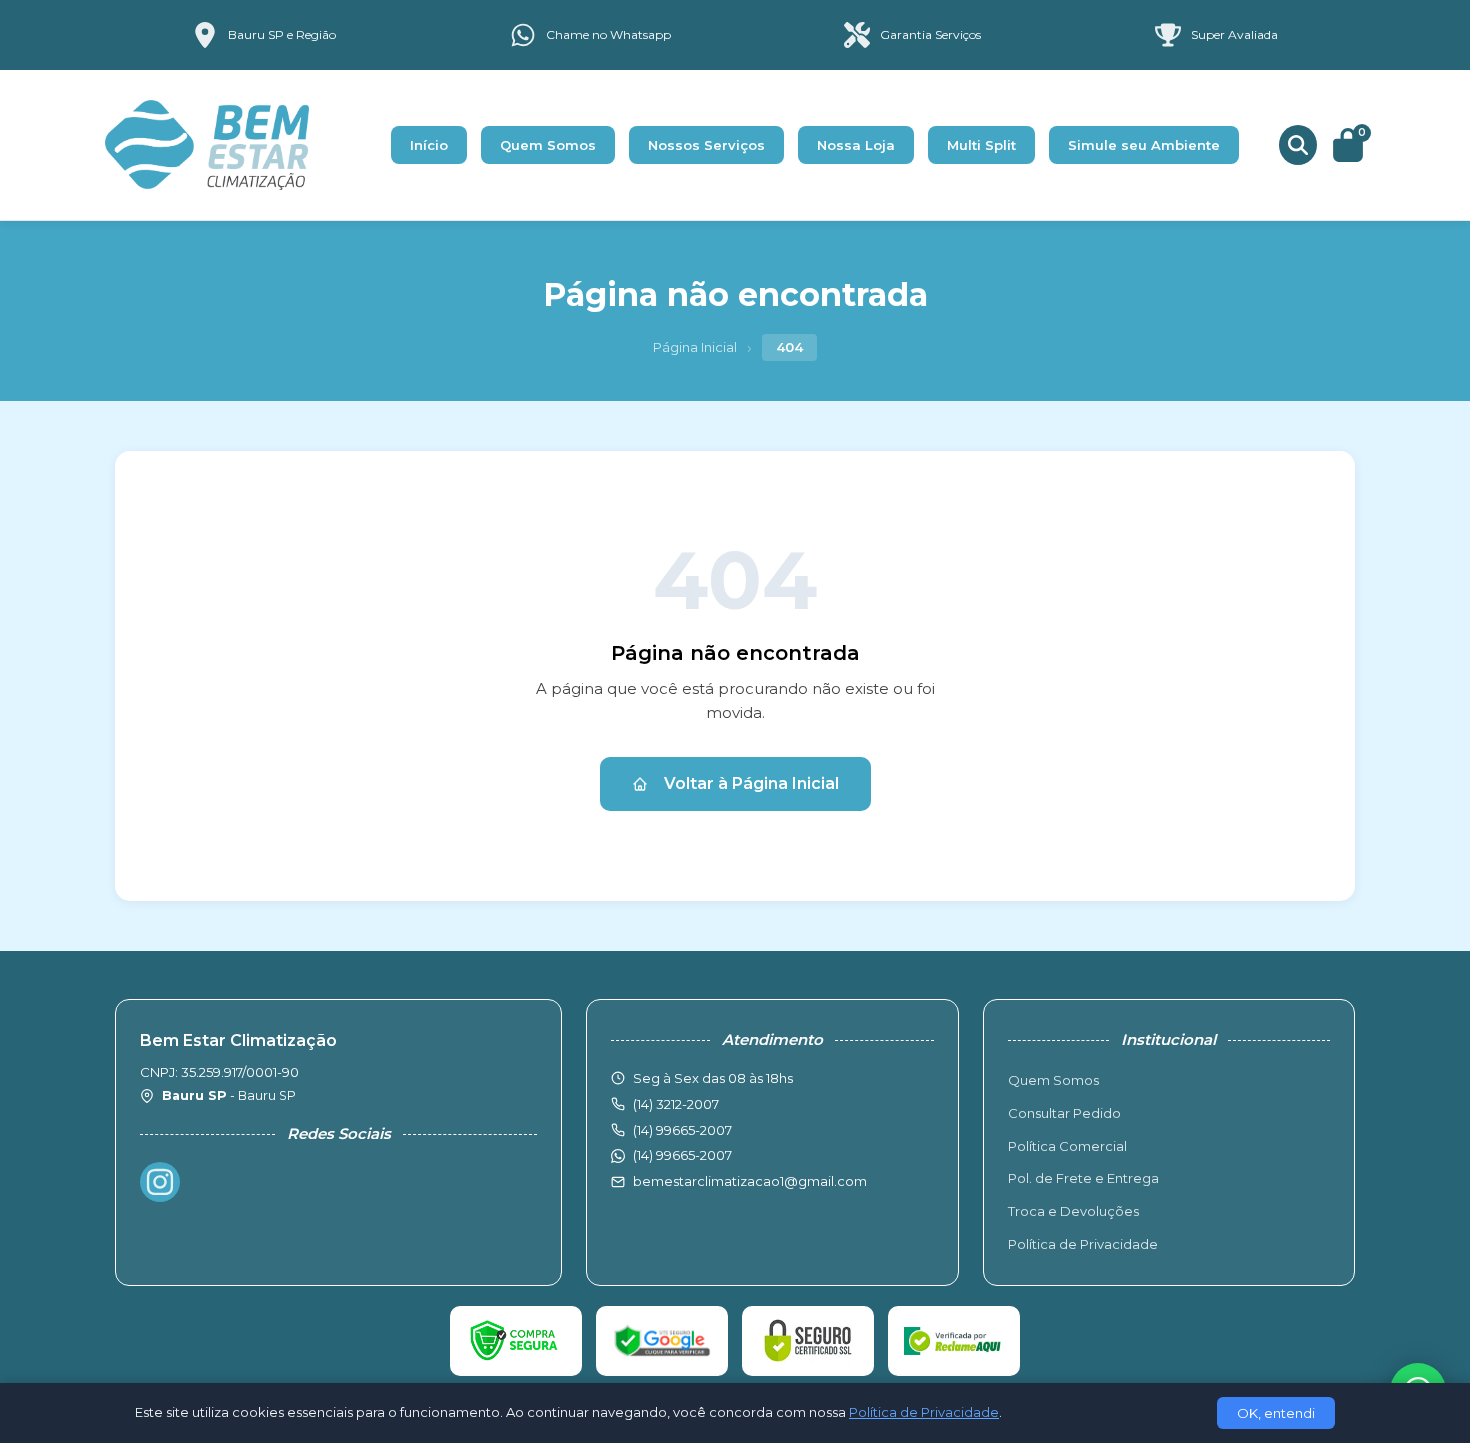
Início (429, 145)
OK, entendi (1276, 1413)
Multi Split (981, 145)
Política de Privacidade (1083, 1244)
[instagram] (160, 1182)
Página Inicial (695, 347)
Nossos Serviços (706, 145)
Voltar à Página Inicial (751, 783)
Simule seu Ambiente (1144, 145)
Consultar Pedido (1064, 1113)
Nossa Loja (856, 145)
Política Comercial (1067, 1146)
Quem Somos (548, 145)
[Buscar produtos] (1298, 145)
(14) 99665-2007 (682, 1155)
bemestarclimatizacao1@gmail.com (750, 1181)
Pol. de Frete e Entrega (1083, 1178)
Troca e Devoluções (1073, 1211)
